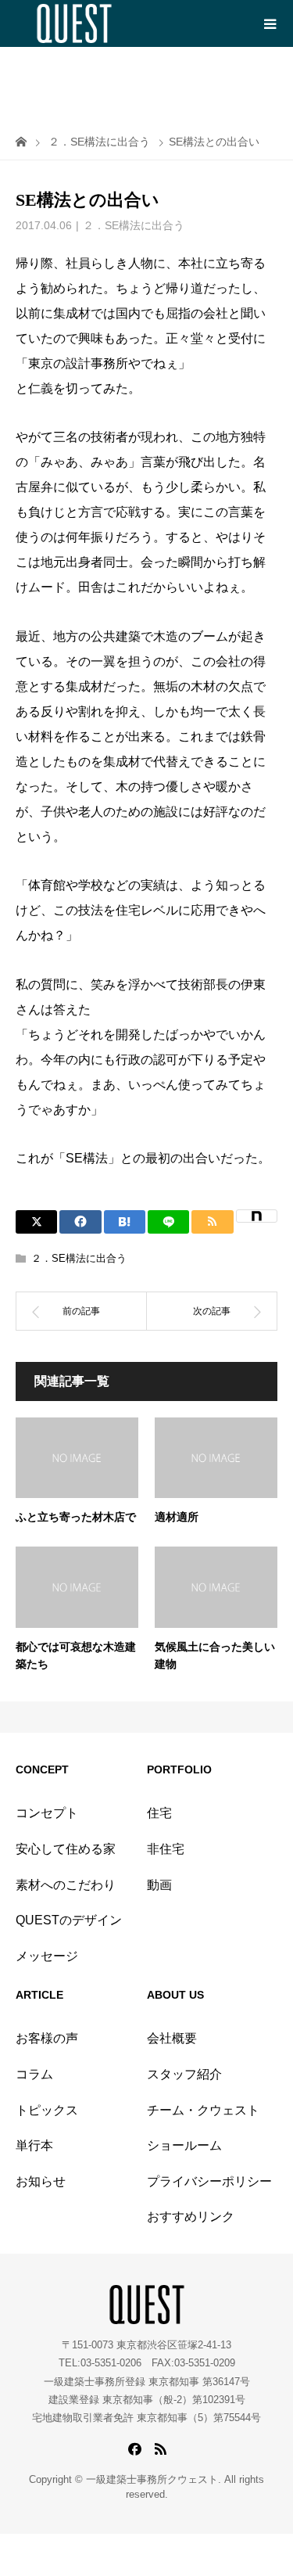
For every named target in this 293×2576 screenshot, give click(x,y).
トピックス (47, 2110)
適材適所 (177, 1517)
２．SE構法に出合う (134, 225)
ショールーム (184, 2145)
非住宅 (166, 1849)
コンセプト (47, 1813)
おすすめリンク (191, 2217)
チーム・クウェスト (203, 2110)
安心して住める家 (66, 1849)
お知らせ (41, 2181)
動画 (159, 1885)
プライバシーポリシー (209, 2181)
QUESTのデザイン (69, 1920)
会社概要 (172, 2038)
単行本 (34, 2145)
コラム (34, 2074)
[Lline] (168, 1222)
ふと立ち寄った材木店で (76, 1517)
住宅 (159, 1813)
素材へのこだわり (66, 1885)
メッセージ (47, 1956)
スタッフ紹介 (184, 2074)
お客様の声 (47, 2038)
